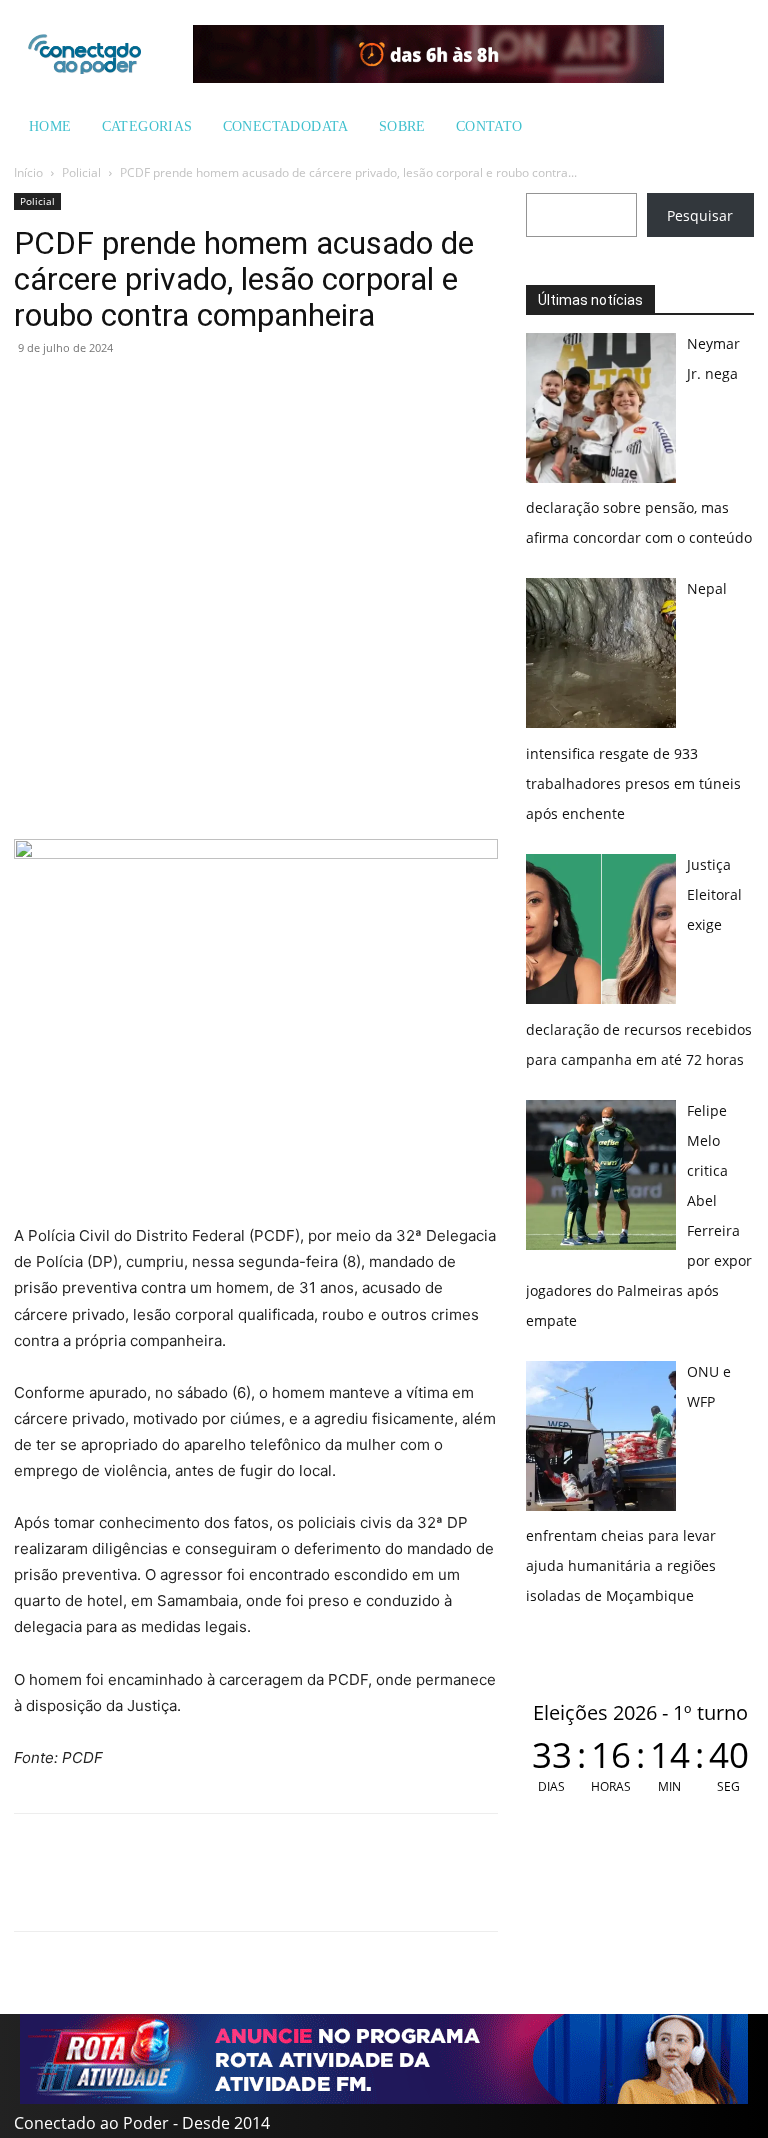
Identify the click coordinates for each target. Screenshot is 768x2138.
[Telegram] (172, 393)
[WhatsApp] (34, 393)
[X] (126, 393)
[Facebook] (80, 393)
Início (28, 172)
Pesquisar (700, 215)
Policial (81, 172)
